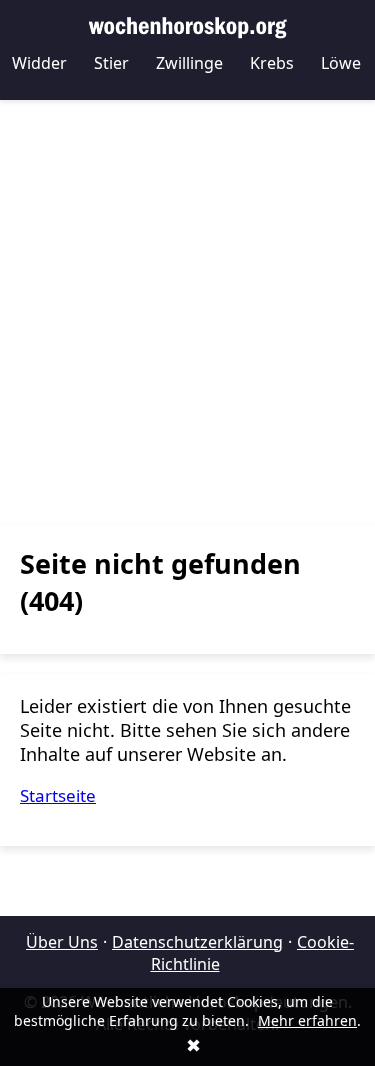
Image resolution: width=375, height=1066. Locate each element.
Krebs (272, 63)
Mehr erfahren (307, 1020)
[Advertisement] (187, 312)
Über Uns (62, 942)
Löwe (341, 63)
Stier (111, 63)
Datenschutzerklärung (197, 942)
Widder (39, 63)
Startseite (58, 795)
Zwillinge (189, 63)
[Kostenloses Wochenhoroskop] (188, 25)
